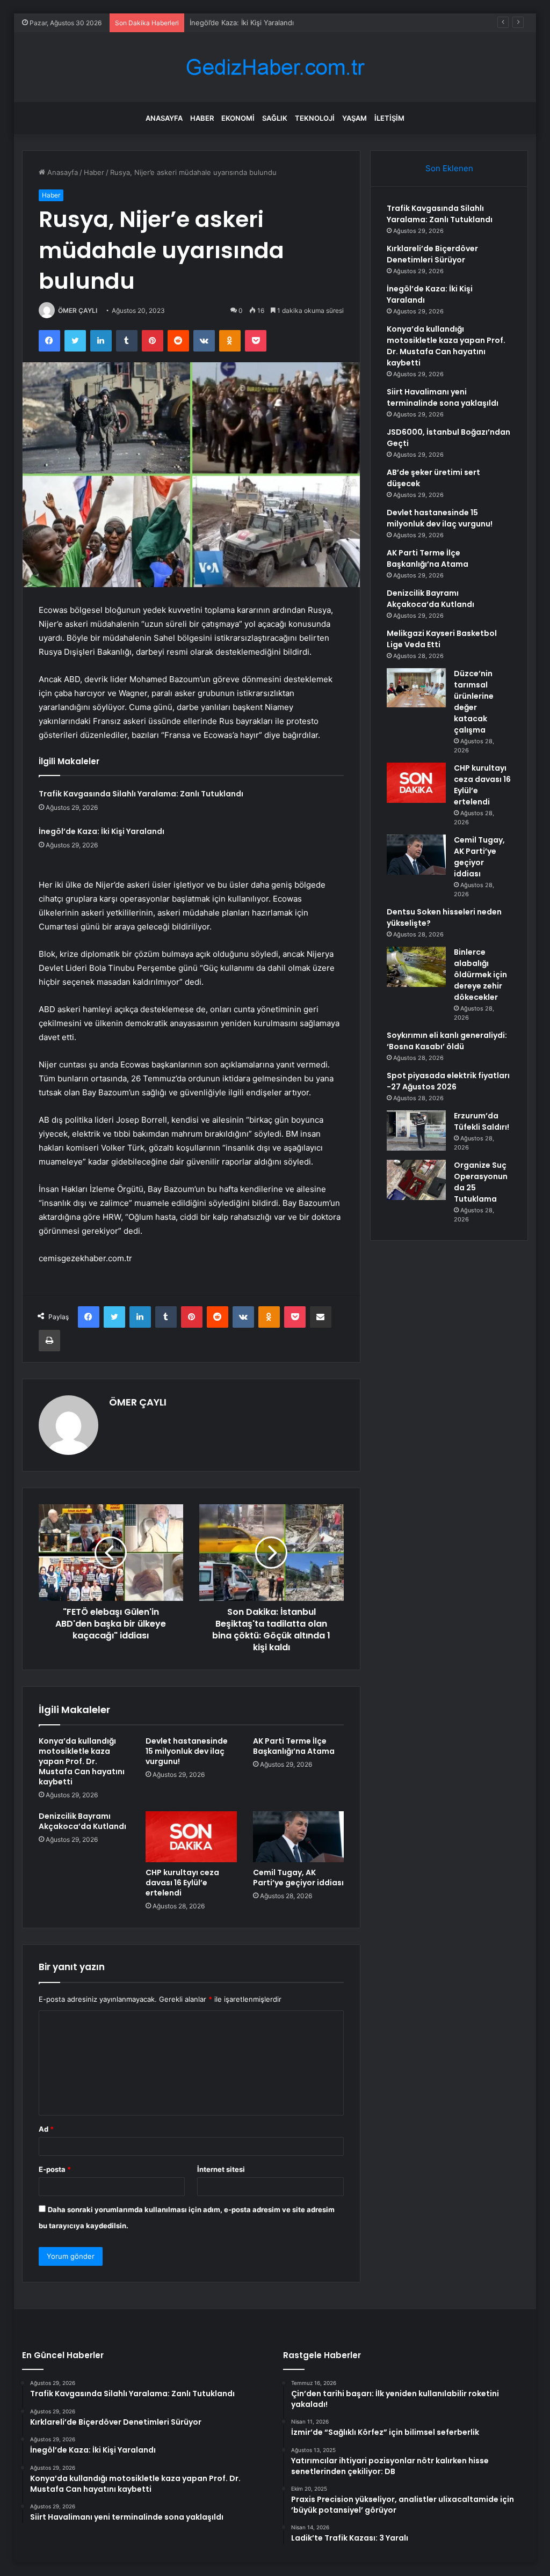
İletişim (389, 118)
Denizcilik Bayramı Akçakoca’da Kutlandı (82, 1821)
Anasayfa (164, 118)
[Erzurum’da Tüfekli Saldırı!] (416, 1130)
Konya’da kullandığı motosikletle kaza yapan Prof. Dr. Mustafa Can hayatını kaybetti (82, 1761)
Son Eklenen (449, 168)
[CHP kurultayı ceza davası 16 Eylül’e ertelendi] (191, 1837)
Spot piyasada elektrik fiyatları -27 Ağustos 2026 (448, 1081)
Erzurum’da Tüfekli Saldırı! (482, 1121)
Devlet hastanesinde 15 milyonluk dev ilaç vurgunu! (187, 1751)
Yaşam (354, 118)
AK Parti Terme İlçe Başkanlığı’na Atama (294, 1746)
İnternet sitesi (221, 2169)
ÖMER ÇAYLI (78, 310)
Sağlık (275, 118)
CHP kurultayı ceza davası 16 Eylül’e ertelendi (182, 1883)
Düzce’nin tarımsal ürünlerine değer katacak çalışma (474, 702)
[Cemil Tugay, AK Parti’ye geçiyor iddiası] (299, 1837)
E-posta (55, 2169)
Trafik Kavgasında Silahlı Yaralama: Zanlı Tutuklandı (141, 794)
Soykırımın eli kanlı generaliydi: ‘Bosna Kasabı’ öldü (447, 1041)
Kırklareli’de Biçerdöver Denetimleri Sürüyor (432, 254)
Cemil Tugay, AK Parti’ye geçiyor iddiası (298, 1878)
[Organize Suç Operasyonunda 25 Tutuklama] (416, 1180)
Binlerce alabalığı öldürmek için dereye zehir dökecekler (480, 975)
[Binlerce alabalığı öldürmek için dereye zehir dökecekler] (416, 967)
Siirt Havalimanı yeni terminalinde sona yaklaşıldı (443, 397)
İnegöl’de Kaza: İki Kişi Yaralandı (242, 23)
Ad (46, 2129)
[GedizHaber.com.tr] (275, 67)
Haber (202, 118)
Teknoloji (315, 118)
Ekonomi (238, 118)
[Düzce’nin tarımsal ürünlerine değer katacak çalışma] (416, 688)
